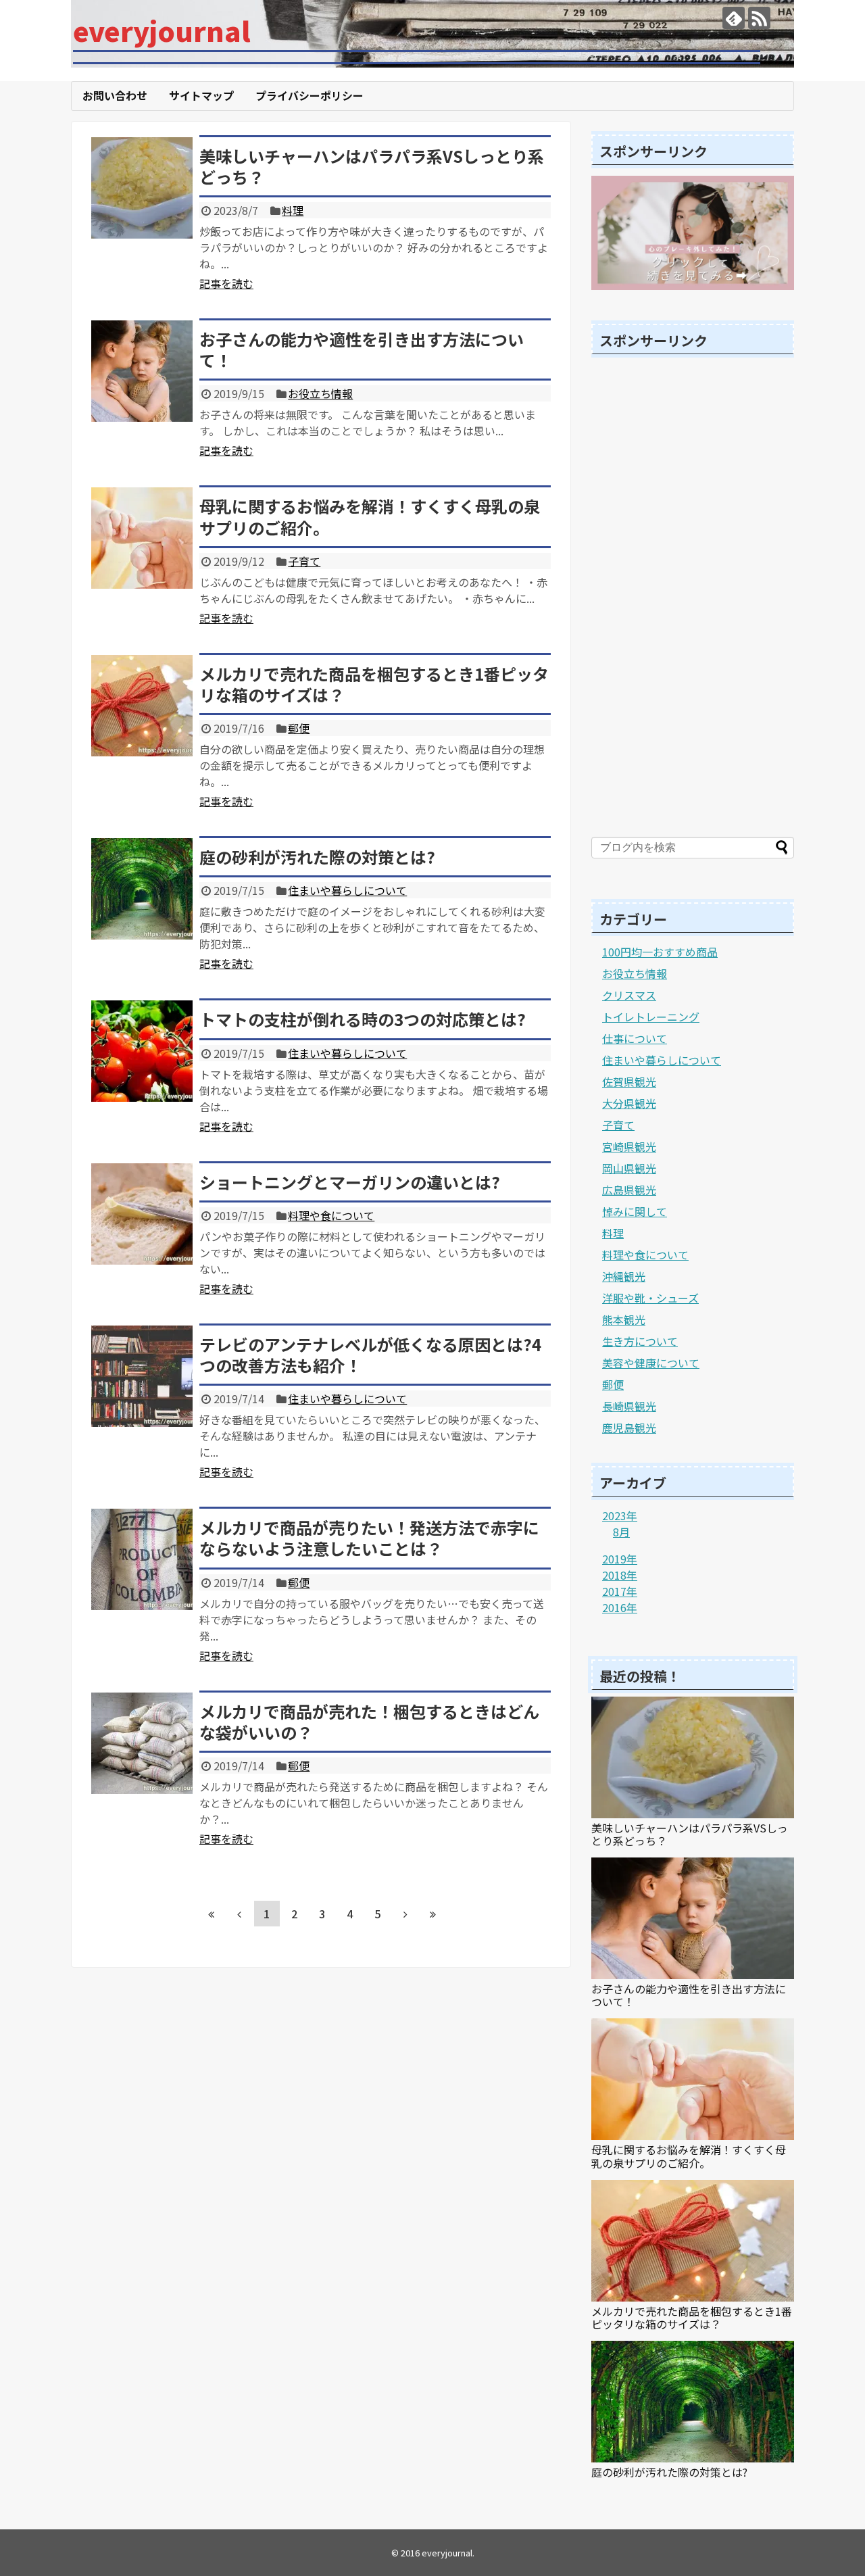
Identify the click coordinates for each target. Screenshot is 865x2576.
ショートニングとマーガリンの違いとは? (350, 1182)
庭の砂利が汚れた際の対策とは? (317, 857)
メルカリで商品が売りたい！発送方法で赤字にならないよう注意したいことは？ (369, 1538)
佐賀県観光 (629, 1082)
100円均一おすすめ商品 (660, 952)
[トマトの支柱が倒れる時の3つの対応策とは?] (142, 1051)
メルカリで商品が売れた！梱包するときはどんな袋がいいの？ (369, 1722)
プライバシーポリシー (310, 95)
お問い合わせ (115, 95)
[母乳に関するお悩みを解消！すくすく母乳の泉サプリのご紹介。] (142, 538)
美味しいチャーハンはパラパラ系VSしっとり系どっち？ (372, 166)
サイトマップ (201, 95)
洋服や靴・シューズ (650, 1298)
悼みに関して (635, 1211)
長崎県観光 (629, 1406)
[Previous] (239, 1914)
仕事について (635, 1038)
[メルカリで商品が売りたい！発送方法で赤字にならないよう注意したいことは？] (142, 1559)
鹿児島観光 (629, 1428)
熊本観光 (624, 1319)
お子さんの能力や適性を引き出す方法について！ (362, 349)
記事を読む (226, 283)
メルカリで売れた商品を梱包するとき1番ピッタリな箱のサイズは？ (374, 684)
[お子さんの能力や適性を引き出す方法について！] (142, 371)
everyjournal (162, 30)
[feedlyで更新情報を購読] (734, 18)
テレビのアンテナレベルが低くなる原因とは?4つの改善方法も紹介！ (370, 1355)
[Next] (405, 1914)
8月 (621, 1532)
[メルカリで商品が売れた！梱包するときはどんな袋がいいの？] (142, 1743)
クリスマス (629, 995)
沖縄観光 (624, 1276)
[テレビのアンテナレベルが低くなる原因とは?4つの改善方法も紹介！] (142, 1376)
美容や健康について (651, 1363)
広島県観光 (629, 1190)
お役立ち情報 (320, 393)
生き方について (640, 1341)
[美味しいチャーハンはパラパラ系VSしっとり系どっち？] (142, 188)
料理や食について (331, 1215)
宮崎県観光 (629, 1146)
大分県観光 (629, 1103)
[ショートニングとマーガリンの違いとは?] (142, 1214)
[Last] (433, 1914)
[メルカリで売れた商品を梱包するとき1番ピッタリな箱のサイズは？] (142, 706)
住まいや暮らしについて (347, 890)
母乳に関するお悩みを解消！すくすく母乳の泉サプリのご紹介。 (370, 516)
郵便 (299, 728)
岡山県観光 (629, 1168)
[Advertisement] (693, 600)
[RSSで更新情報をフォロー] (759, 18)
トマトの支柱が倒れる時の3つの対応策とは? (363, 1019)
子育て (304, 561)
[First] (212, 1914)
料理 (293, 210)
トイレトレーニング (651, 1017)
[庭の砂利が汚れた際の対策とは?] (142, 889)
